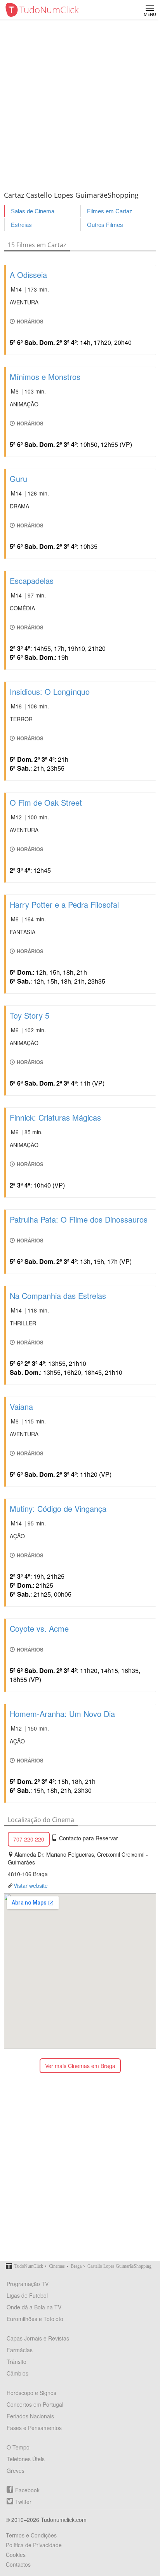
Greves (16, 2471)
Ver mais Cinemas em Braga (80, 2066)
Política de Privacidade (34, 2545)
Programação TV (28, 2284)
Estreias (21, 225)
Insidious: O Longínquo (50, 691)
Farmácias (20, 2350)
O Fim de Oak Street (46, 802)
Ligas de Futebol (27, 2295)
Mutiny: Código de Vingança (58, 1509)
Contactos (18, 2564)
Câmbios (17, 2373)
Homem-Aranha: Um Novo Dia (62, 1714)
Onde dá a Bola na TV (34, 2307)
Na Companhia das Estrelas (58, 1296)
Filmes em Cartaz (110, 211)
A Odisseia (28, 275)
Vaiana (21, 1407)
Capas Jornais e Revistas (38, 2338)
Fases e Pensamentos (34, 2428)
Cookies (16, 2555)
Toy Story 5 (30, 1015)
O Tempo (18, 2447)
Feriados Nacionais (30, 2416)
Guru (18, 479)
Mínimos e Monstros (45, 377)
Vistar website (31, 1885)
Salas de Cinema (33, 211)
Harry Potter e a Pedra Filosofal (64, 904)
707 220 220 (29, 1839)
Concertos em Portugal (35, 2404)
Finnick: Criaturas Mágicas (55, 1117)
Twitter (23, 2502)
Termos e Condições (31, 2535)
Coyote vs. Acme (39, 1628)
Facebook (27, 2490)
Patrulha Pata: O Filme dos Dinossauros (79, 1219)
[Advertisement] (80, 104)
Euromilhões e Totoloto (35, 2319)
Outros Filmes (105, 225)
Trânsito (17, 2362)
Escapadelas (32, 581)
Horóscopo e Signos (31, 2393)
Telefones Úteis (26, 2459)
